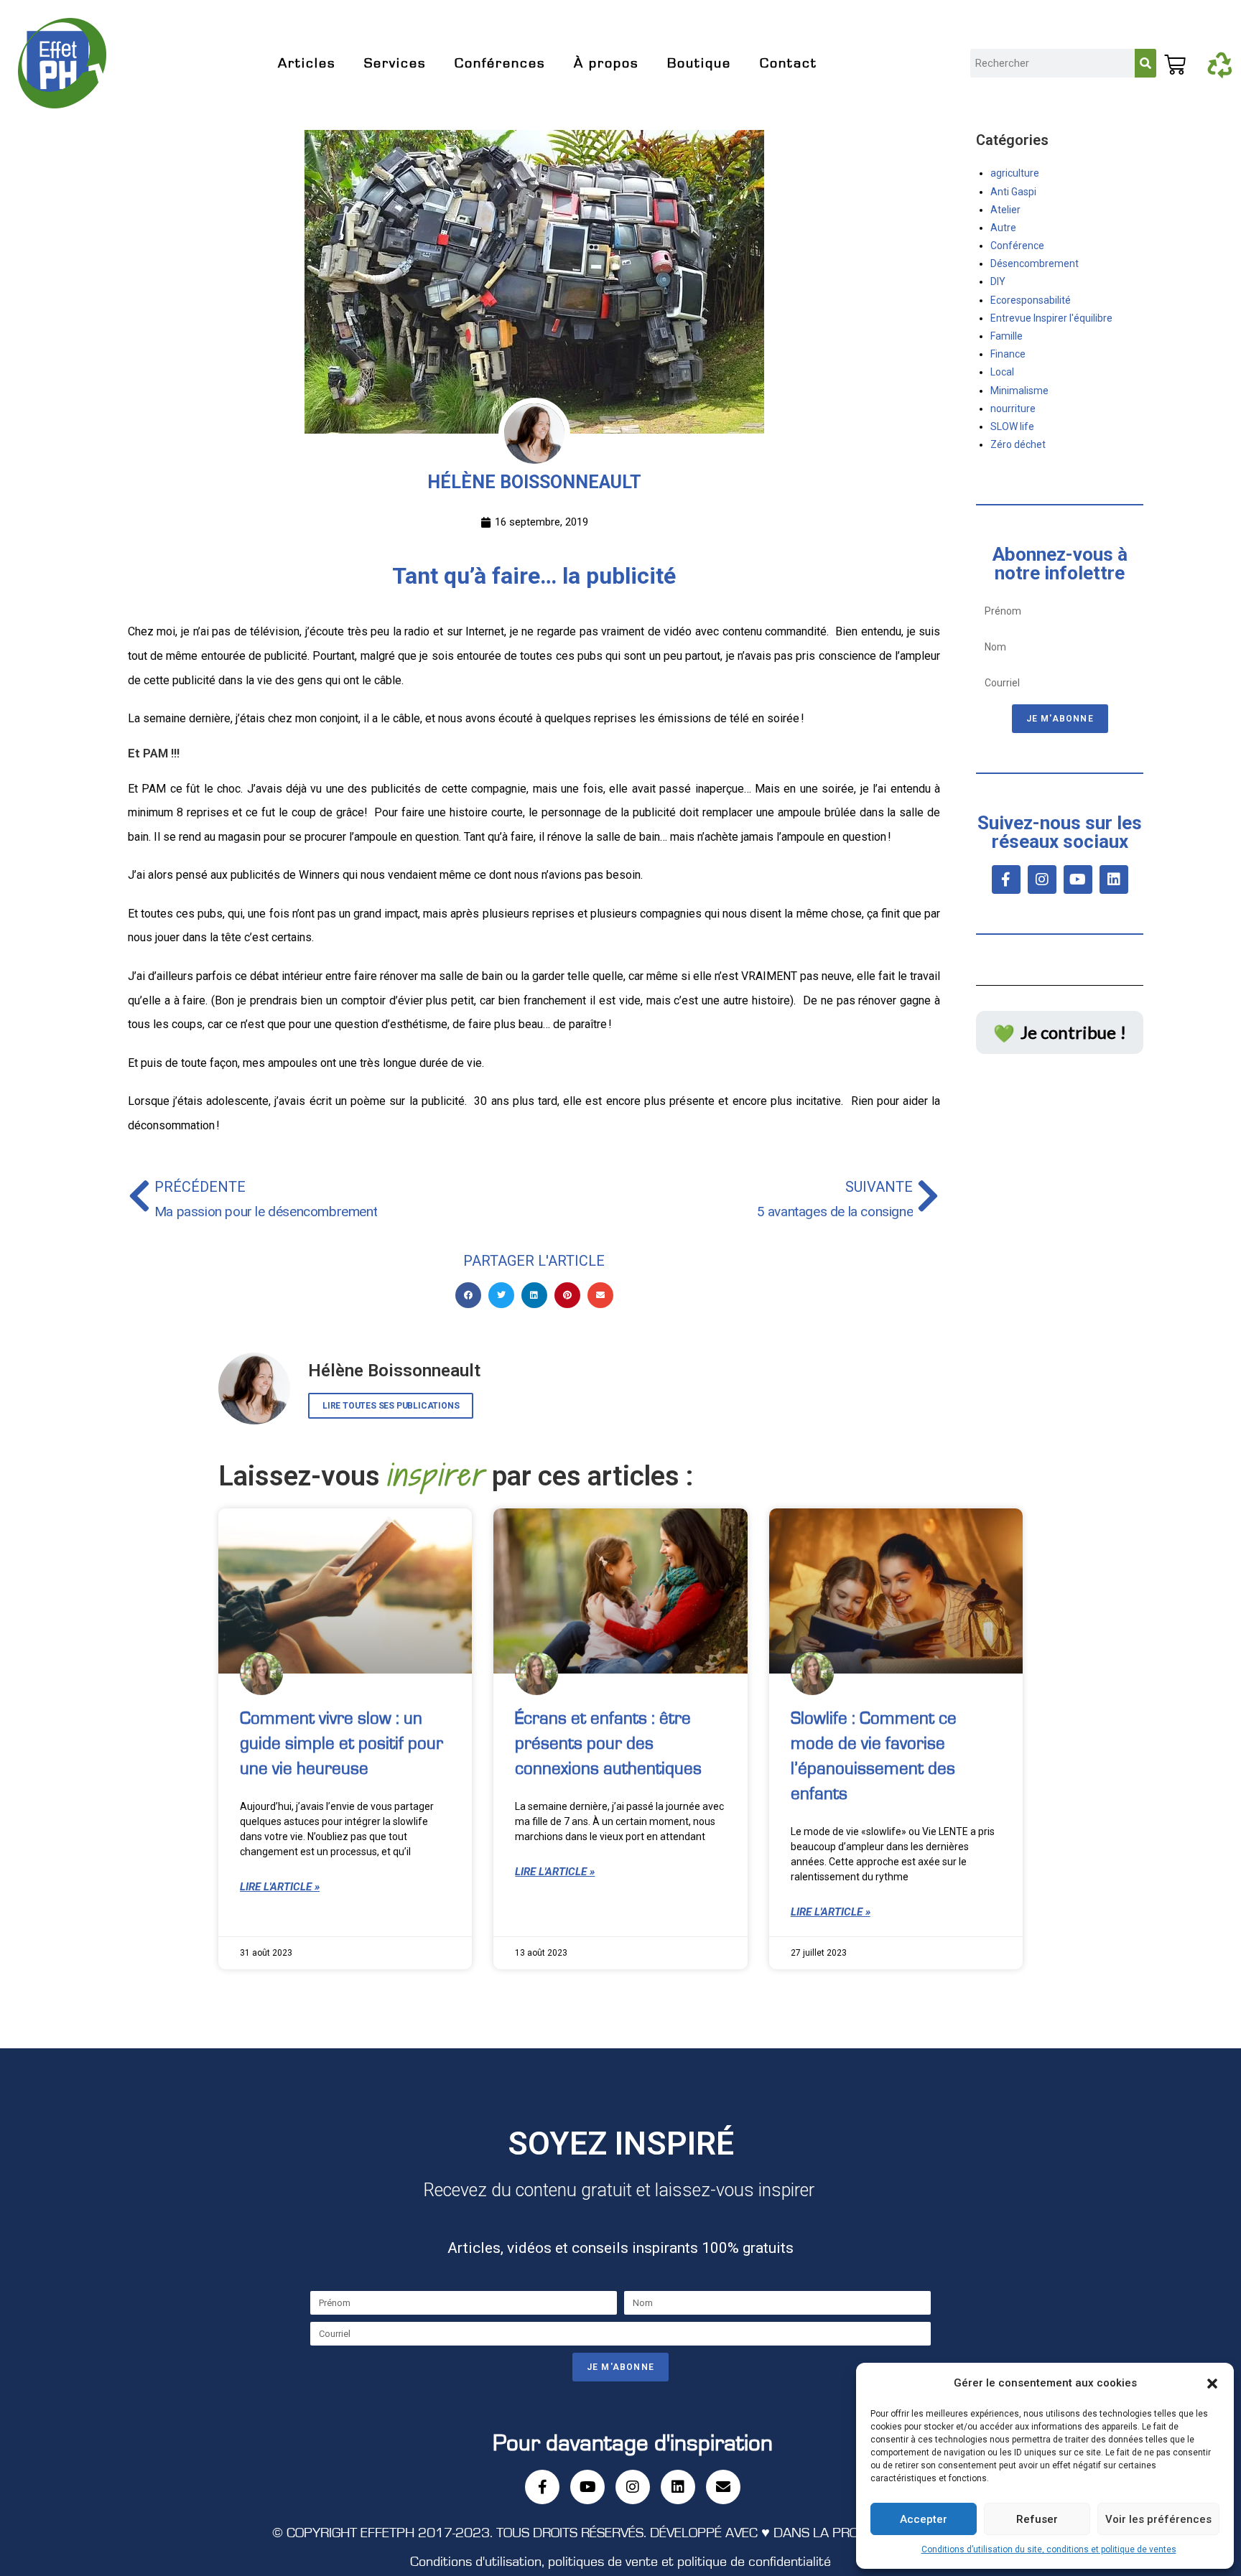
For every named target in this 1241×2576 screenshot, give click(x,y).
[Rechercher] (1145, 63)
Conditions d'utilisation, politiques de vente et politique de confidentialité (620, 2562)
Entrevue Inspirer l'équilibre (1051, 318)
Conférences (500, 63)
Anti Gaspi (1013, 192)
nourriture (1013, 409)
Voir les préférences (1158, 2519)
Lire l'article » (280, 1887)
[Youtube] (1078, 879)
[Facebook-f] (1006, 879)
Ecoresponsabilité (1031, 300)
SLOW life (1012, 426)
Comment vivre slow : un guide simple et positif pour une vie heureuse (341, 1744)
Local (1002, 372)
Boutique (699, 63)
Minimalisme (1019, 391)
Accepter (924, 2519)
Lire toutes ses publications (391, 1406)
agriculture (1015, 173)
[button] (1212, 2384)
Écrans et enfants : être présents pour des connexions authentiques (608, 1744)
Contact (789, 63)
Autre (1003, 228)
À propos (606, 63)
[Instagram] (1042, 879)
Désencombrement (1035, 263)
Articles (307, 63)
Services (395, 63)
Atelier (1005, 210)
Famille (1007, 336)
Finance (1008, 354)
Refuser (1037, 2519)
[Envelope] (723, 2487)
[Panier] (1181, 56)
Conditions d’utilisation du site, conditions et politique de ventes (1049, 2549)
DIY (998, 281)
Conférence (1017, 246)
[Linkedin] (1114, 879)
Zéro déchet (1018, 444)
